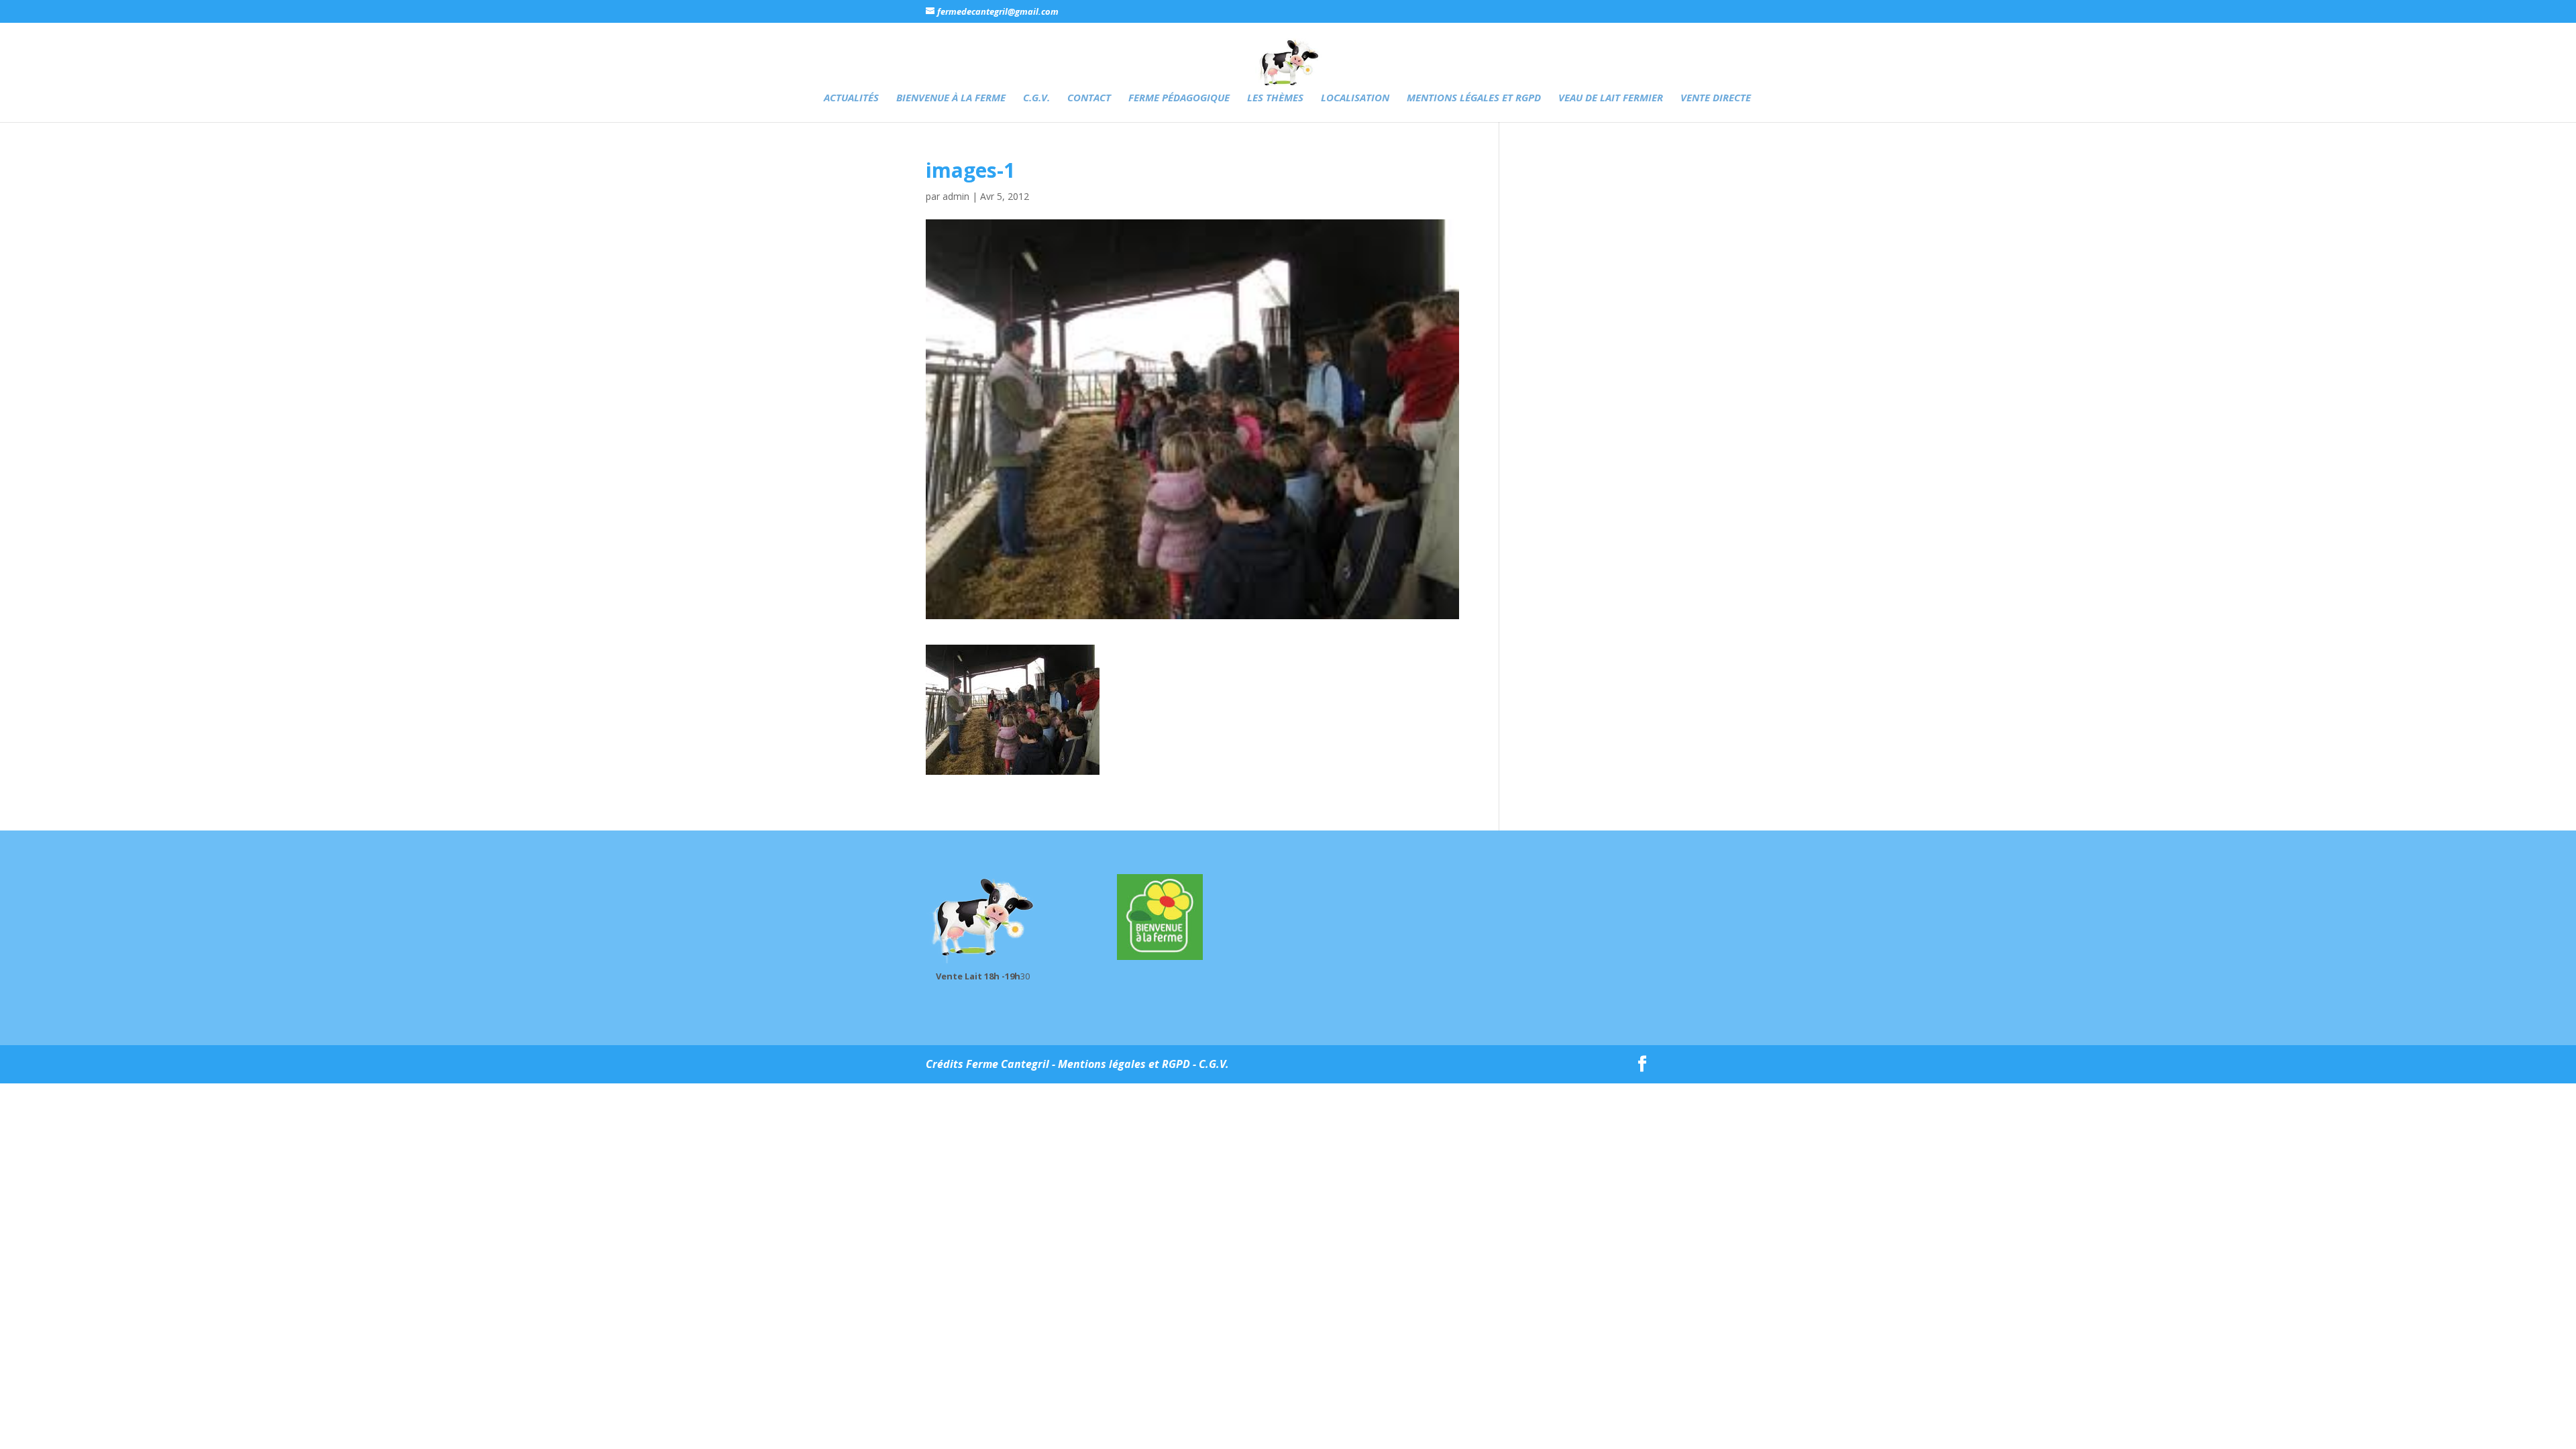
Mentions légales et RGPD (1474, 98)
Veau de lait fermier (1611, 98)
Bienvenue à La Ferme (951, 98)
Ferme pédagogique (1179, 98)
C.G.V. (1036, 98)
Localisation (1355, 98)
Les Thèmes (1275, 98)
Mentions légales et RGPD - (1128, 1064)
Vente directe (1716, 98)
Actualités (851, 98)
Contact (1089, 98)
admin (956, 196)
